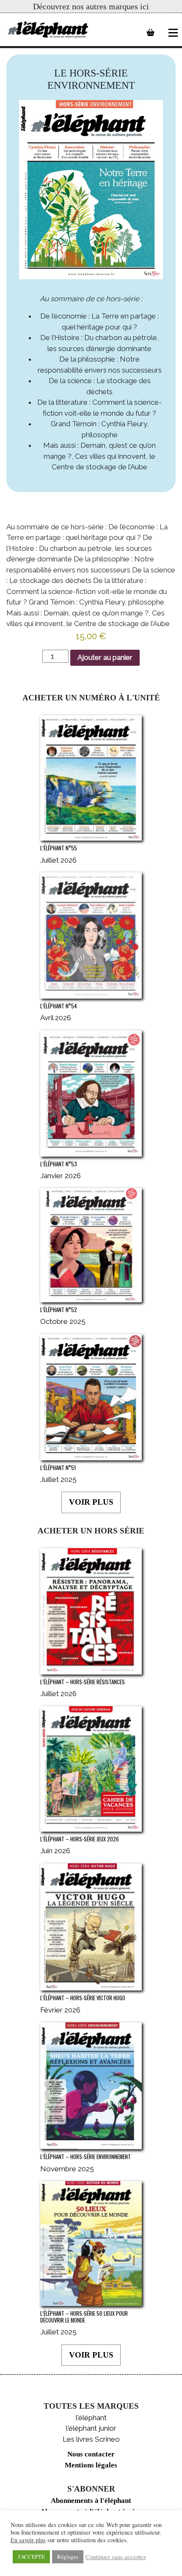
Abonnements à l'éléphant (91, 2501)
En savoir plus (28, 2540)
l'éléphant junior (91, 2428)
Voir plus (91, 1502)
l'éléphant (91, 2418)
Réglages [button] (68, 2557)
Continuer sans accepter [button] (116, 2557)
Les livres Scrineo (91, 2439)
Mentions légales (91, 2465)
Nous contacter (91, 2454)
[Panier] (150, 33)
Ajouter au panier (105, 657)
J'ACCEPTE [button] (31, 2557)
